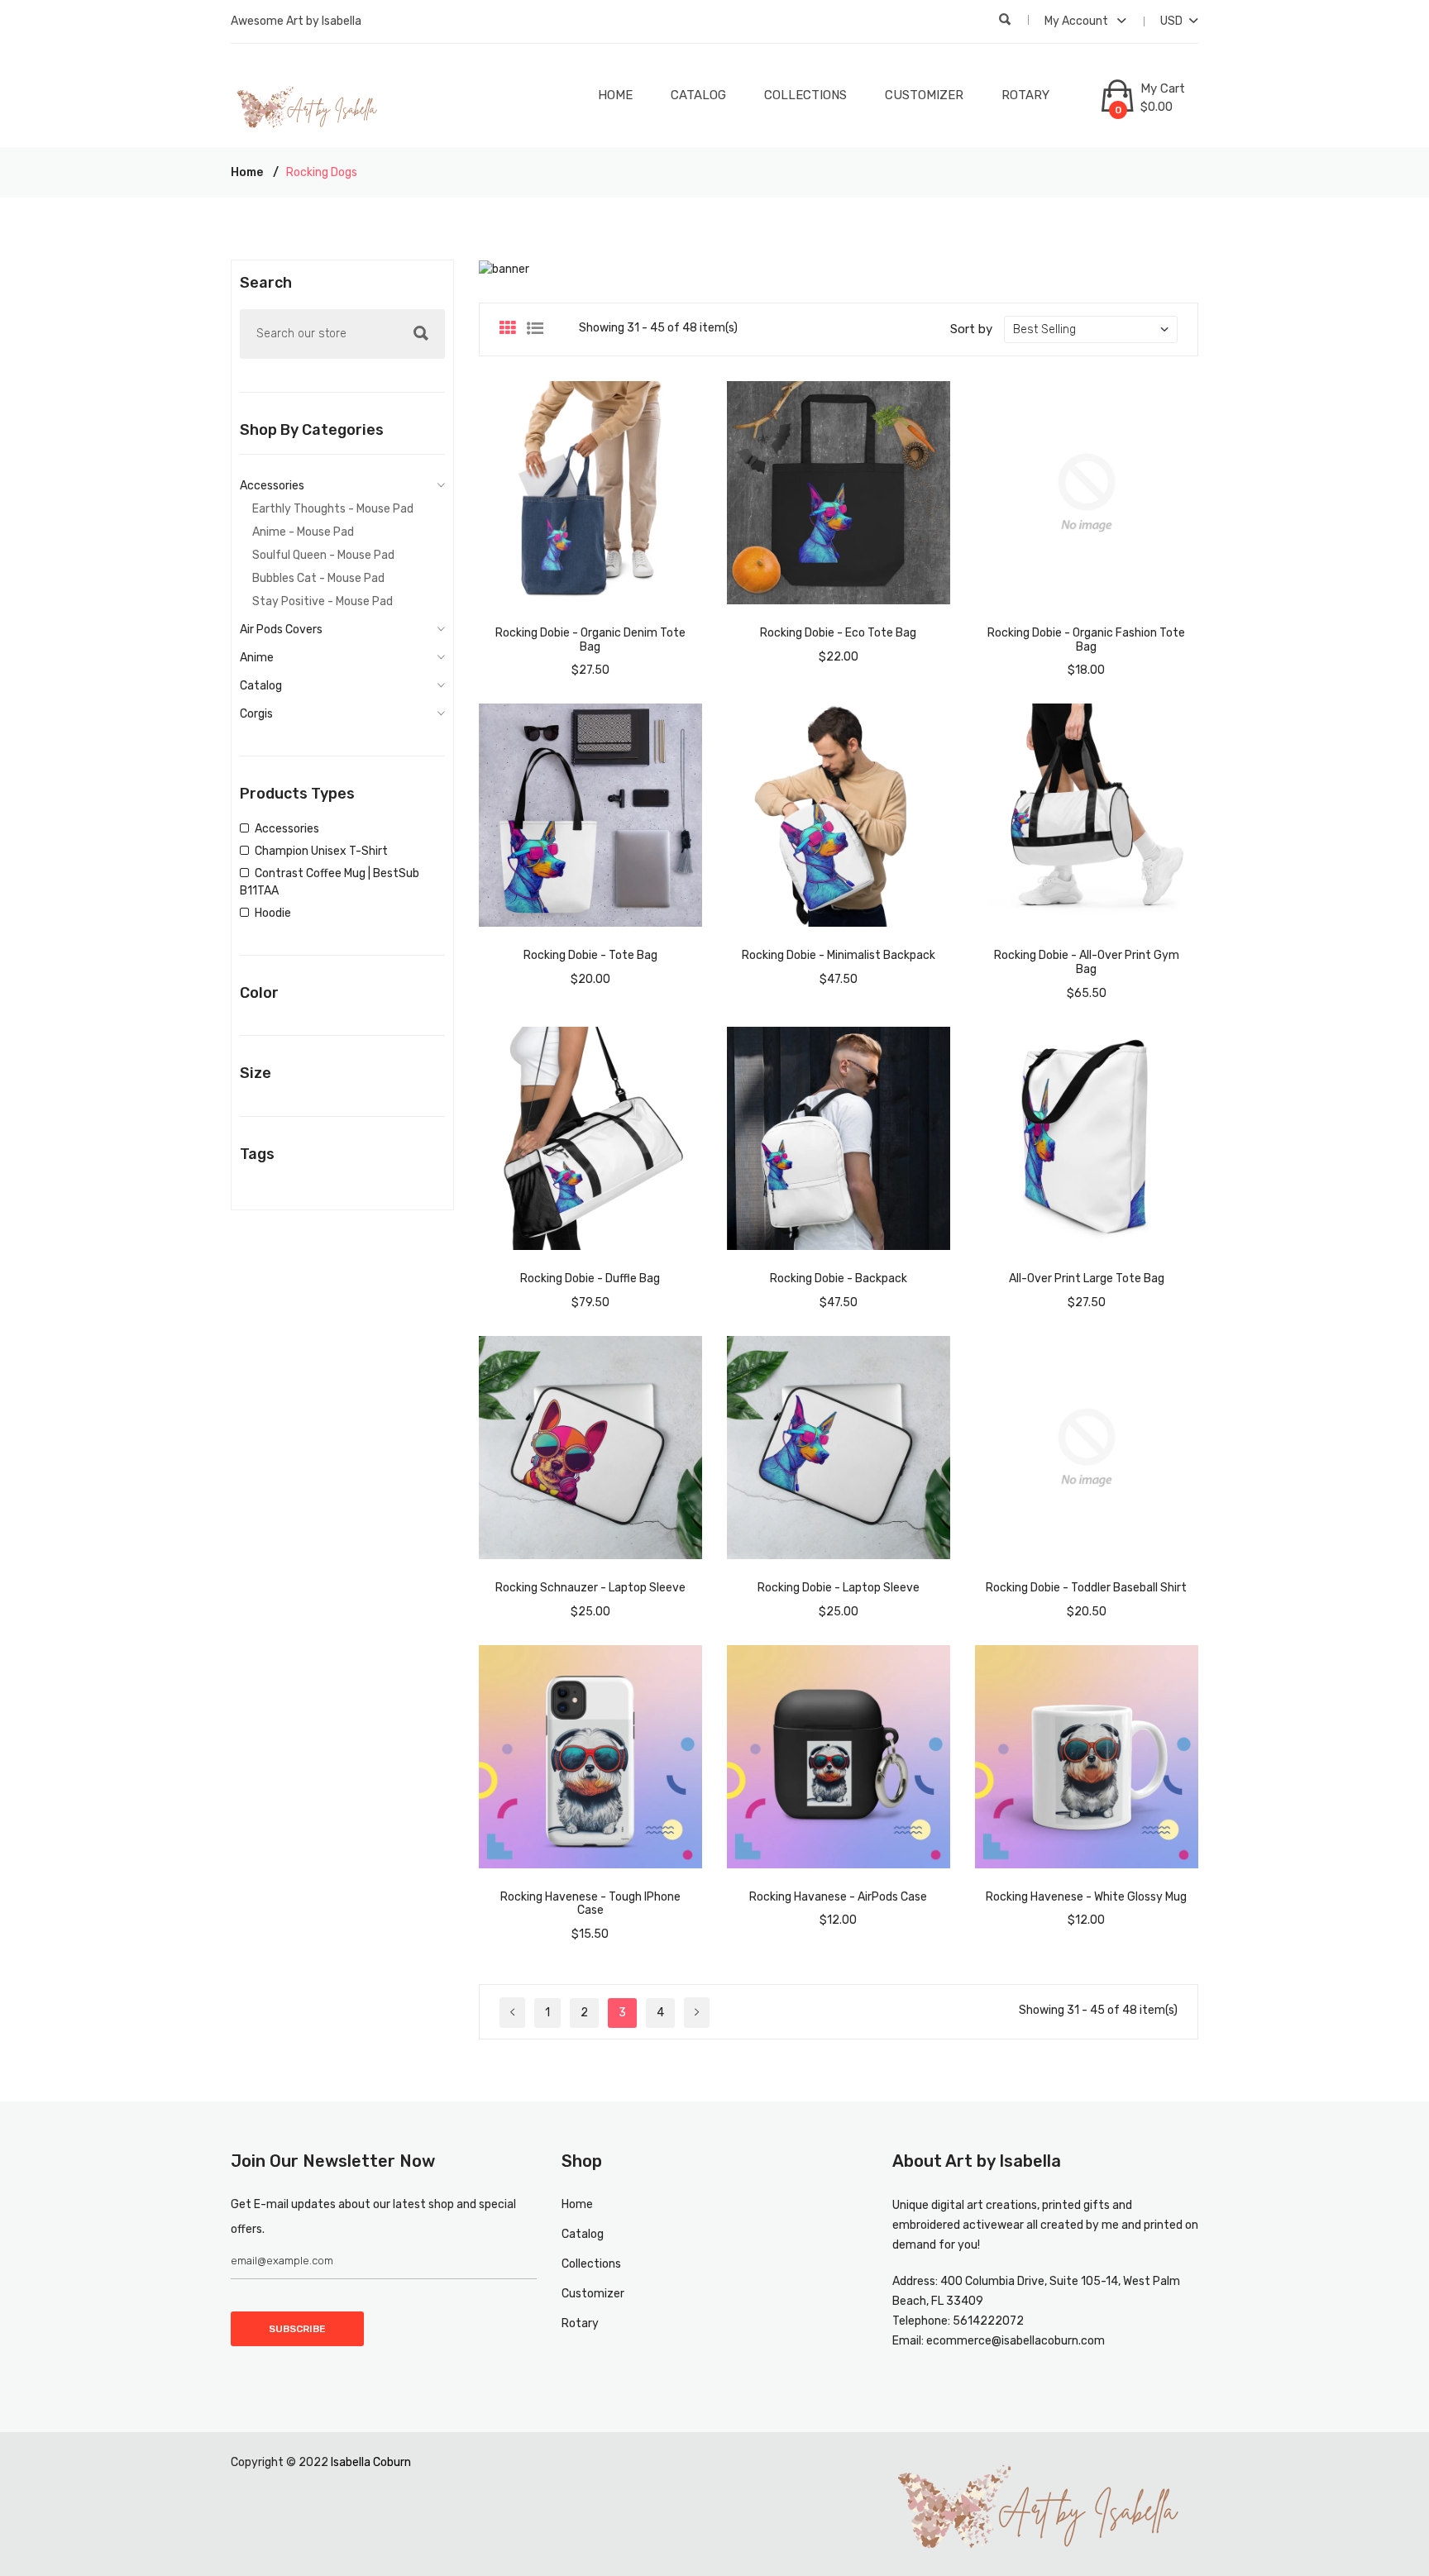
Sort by (971, 329)
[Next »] (697, 2013)
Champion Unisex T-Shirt (321, 851)
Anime (257, 658)
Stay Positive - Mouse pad (323, 601)
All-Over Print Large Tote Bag (1087, 1278)
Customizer (924, 95)
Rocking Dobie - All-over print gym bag (1087, 962)
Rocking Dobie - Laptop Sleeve (839, 1588)
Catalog (698, 95)
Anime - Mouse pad (303, 532)
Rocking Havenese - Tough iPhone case (590, 1904)
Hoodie (273, 913)
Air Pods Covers (281, 630)
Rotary (1025, 95)
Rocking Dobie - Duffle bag (590, 1278)
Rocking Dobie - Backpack (839, 1278)
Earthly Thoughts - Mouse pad (333, 509)
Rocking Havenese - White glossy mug (1086, 1897)
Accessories (272, 486)
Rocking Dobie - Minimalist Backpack (839, 955)
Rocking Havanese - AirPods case (838, 1897)
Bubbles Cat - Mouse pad (318, 578)
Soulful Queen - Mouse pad (323, 555)
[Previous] (512, 2013)
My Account (1078, 21)
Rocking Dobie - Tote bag (590, 955)
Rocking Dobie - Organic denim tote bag (590, 640)
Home (615, 95)
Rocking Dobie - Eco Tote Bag (838, 633)
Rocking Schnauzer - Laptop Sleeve (590, 1588)
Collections (805, 95)
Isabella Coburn (371, 2462)
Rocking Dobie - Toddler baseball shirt (1086, 1588)
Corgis (256, 714)
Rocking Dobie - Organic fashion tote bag (1086, 640)
